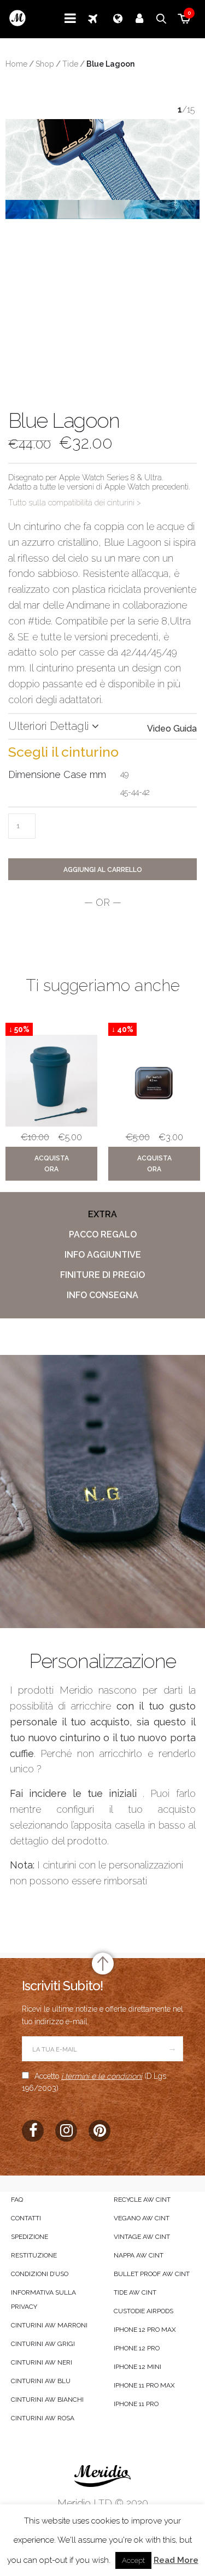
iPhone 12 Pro (137, 2348)
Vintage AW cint (142, 2237)
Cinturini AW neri (42, 2362)
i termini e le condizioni (102, 2076)
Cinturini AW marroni (49, 2325)
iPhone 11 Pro (136, 2404)
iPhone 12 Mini (137, 2367)
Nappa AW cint (139, 2255)
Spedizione (30, 2237)
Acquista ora (52, 1164)
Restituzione (34, 2255)
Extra (102, 1214)
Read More (176, 2560)
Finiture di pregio (102, 1275)
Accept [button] (133, 2560)
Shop (45, 64)
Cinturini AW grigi (43, 2344)
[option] (51, 1104)
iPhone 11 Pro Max (144, 2385)
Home (16, 64)
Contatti (26, 2218)
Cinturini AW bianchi (47, 2400)
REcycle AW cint (142, 2200)
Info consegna (102, 1295)
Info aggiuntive (103, 1255)
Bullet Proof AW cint (152, 2274)
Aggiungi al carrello (103, 870)
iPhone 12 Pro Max (145, 2330)
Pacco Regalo (103, 1234)
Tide (70, 64)
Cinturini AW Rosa (43, 2418)
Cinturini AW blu (41, 2381)
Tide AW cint (135, 2292)
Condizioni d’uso (40, 2274)
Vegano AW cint (142, 2218)
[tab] (102, 1215)
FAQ (17, 2200)
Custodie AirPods (143, 2311)
